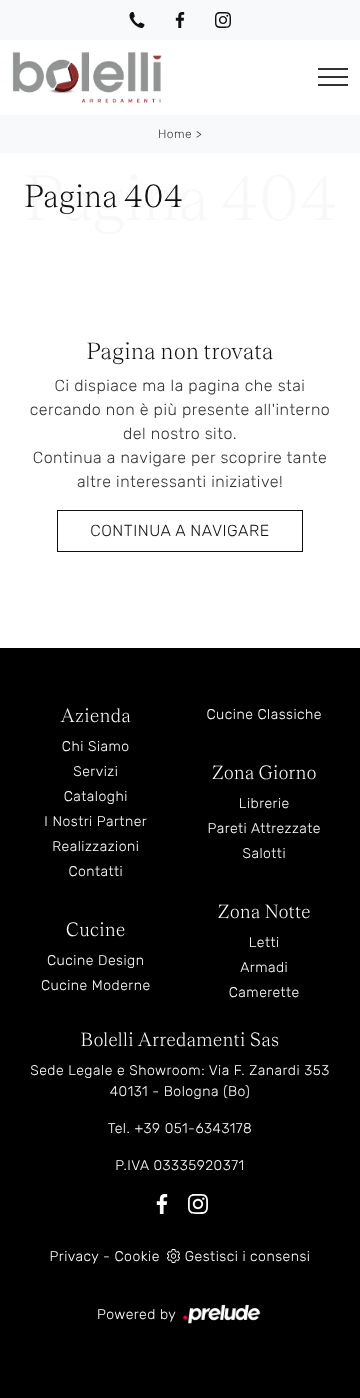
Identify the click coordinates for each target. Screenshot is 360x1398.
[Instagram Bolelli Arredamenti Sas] (223, 20)
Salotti (264, 853)
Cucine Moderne (96, 985)
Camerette (264, 992)
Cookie (136, 1256)
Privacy (74, 1256)
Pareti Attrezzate (264, 828)
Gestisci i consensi (248, 1256)
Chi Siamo (96, 746)
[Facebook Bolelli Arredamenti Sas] (180, 20)
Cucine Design (95, 960)
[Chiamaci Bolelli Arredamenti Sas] (137, 20)
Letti (264, 942)
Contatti (95, 871)
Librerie (264, 803)
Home (175, 134)
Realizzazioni (95, 846)
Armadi (264, 967)
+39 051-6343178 (193, 1128)
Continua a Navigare (179, 530)
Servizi (95, 771)
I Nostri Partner (95, 821)
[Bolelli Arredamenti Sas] (153, 77)
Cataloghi (96, 796)
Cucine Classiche (264, 714)
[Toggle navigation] (333, 77)
